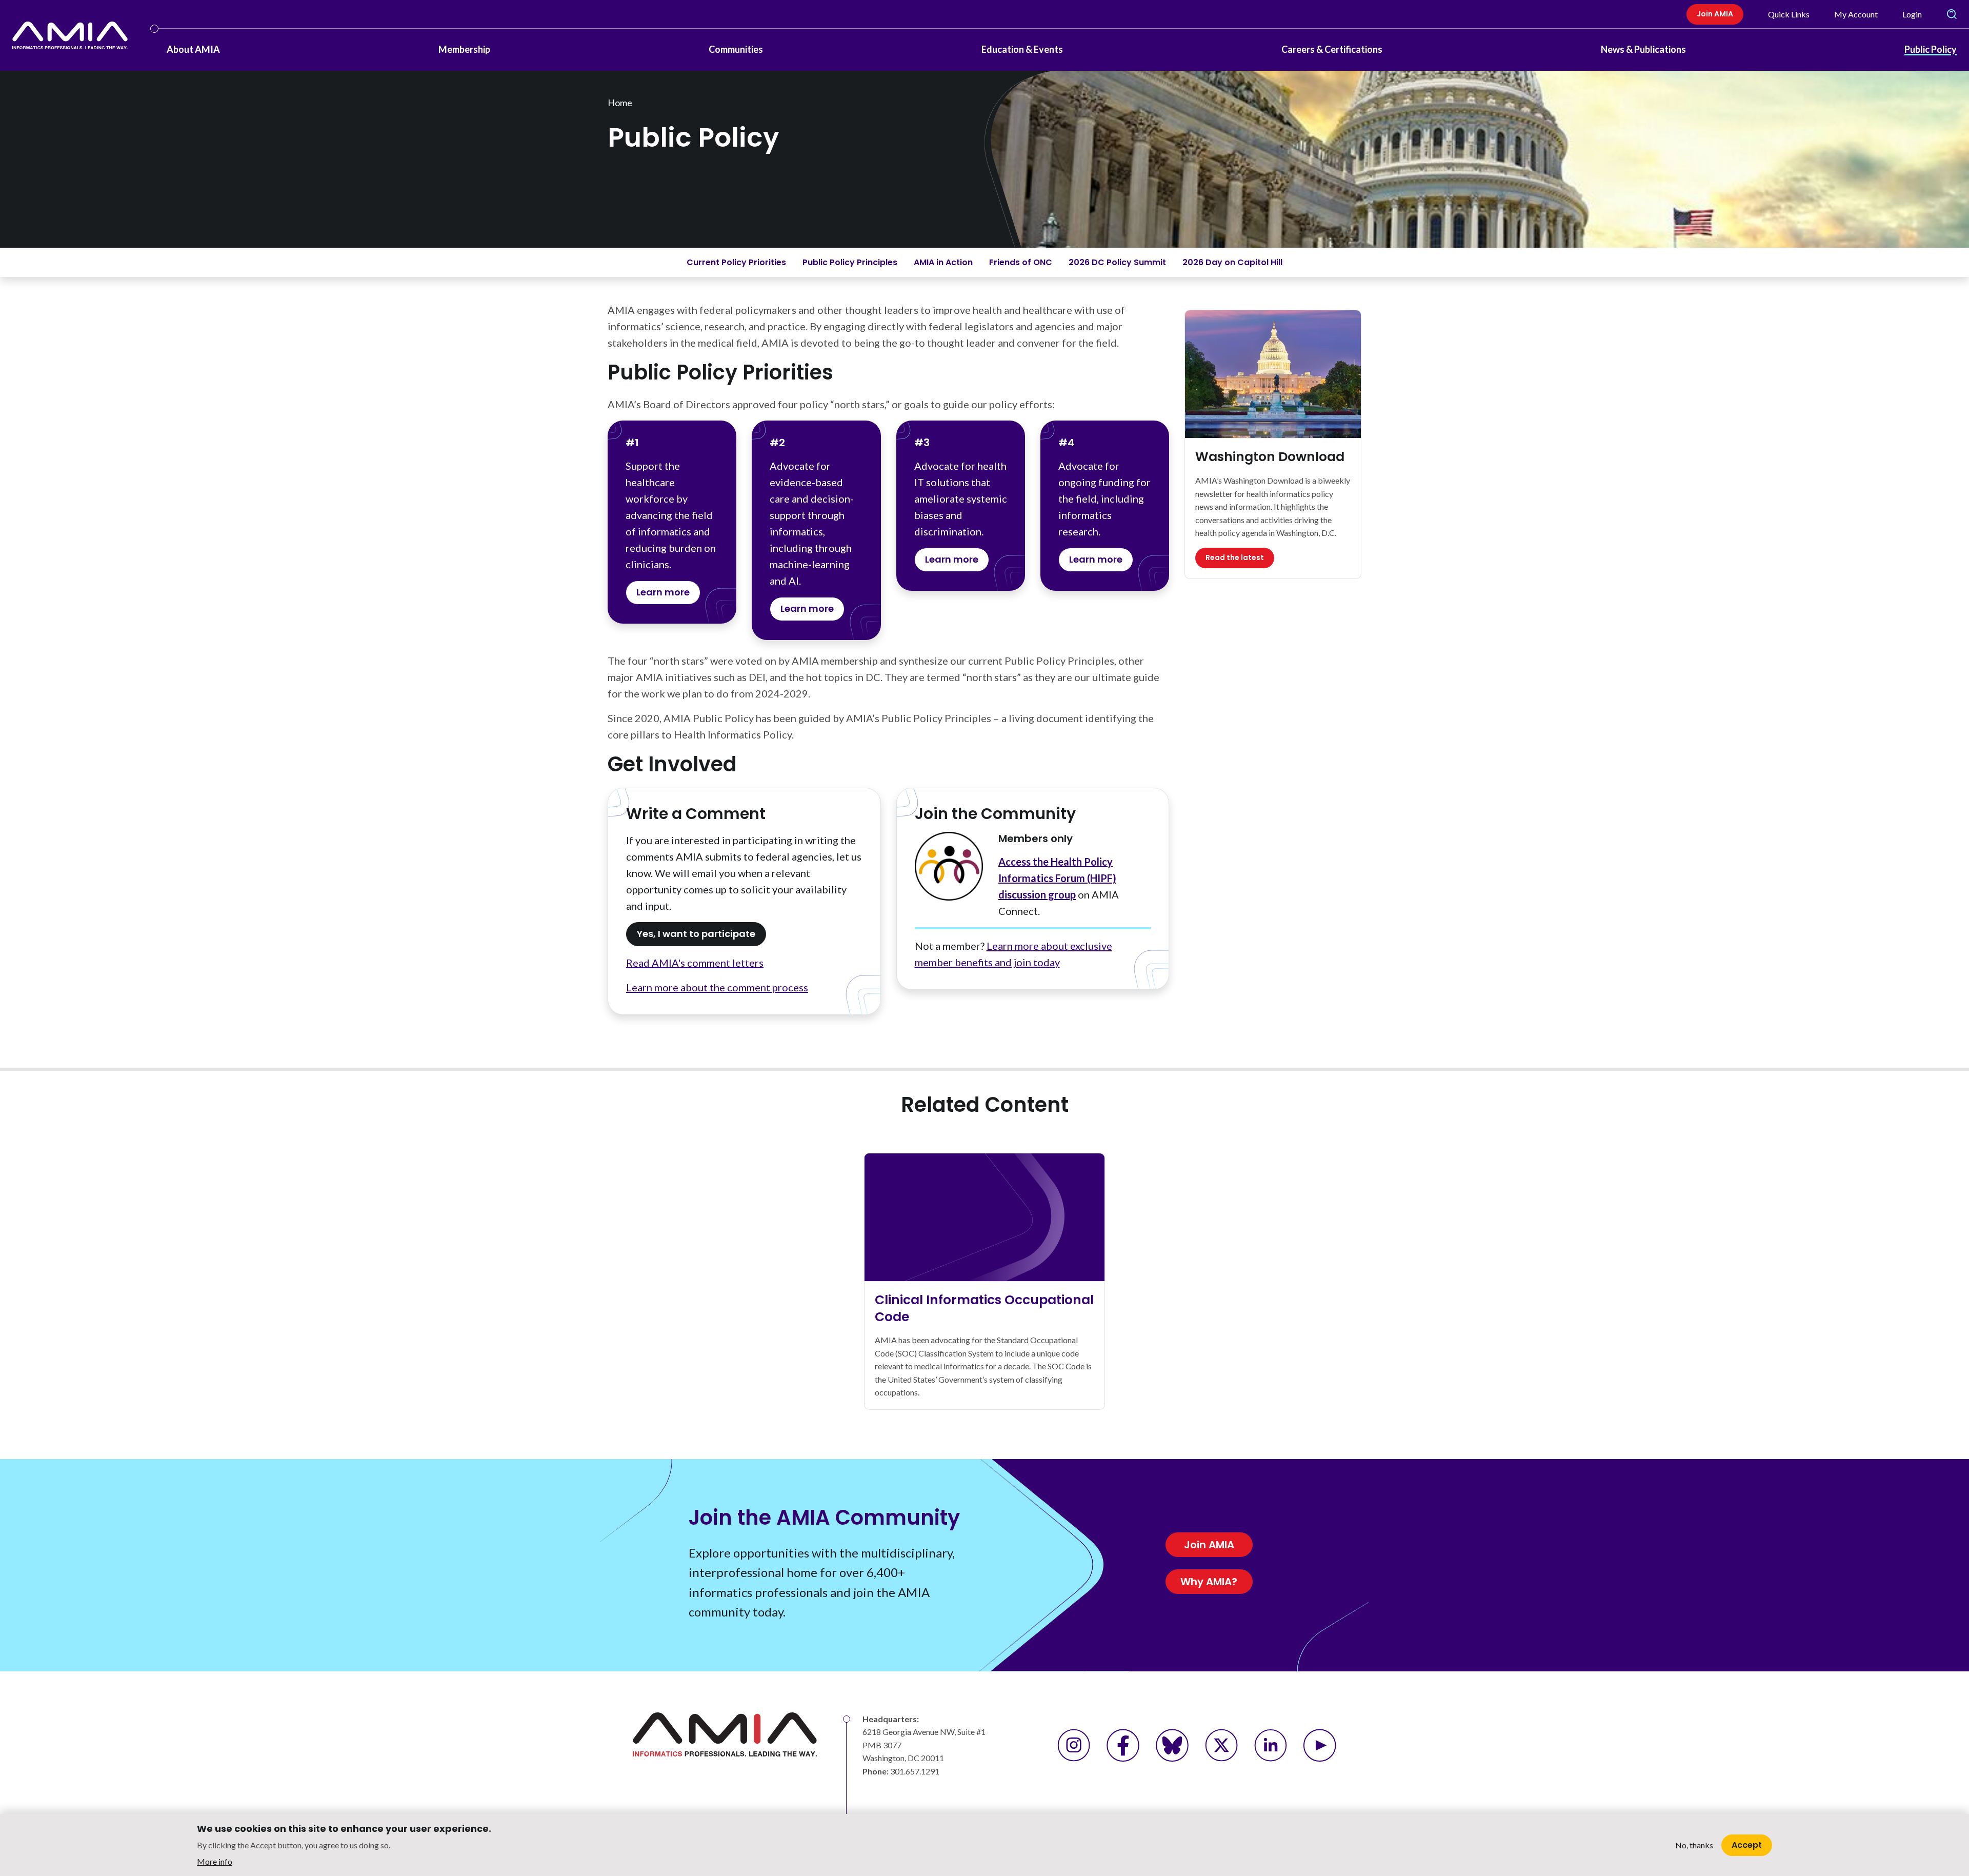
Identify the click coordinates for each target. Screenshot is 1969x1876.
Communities (736, 49)
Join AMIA (1715, 14)
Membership (464, 49)
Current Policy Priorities (736, 262)
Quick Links (1789, 14)
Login (1912, 14)
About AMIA (193, 49)
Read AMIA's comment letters (695, 963)
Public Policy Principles (850, 262)
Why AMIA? (1209, 1582)
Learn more (663, 592)
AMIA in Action (943, 262)
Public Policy (1931, 49)
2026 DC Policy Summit (1117, 262)
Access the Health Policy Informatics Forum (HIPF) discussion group (1057, 878)
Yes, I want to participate (696, 934)
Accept (1747, 1844)
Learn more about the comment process (717, 987)
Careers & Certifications (1332, 49)
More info (215, 1861)
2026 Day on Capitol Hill (1232, 262)
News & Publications (1643, 49)
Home (620, 103)
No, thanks (1694, 1845)
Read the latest (1235, 557)
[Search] (1952, 14)
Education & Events (1022, 49)
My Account (1856, 14)
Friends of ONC (1021, 262)
